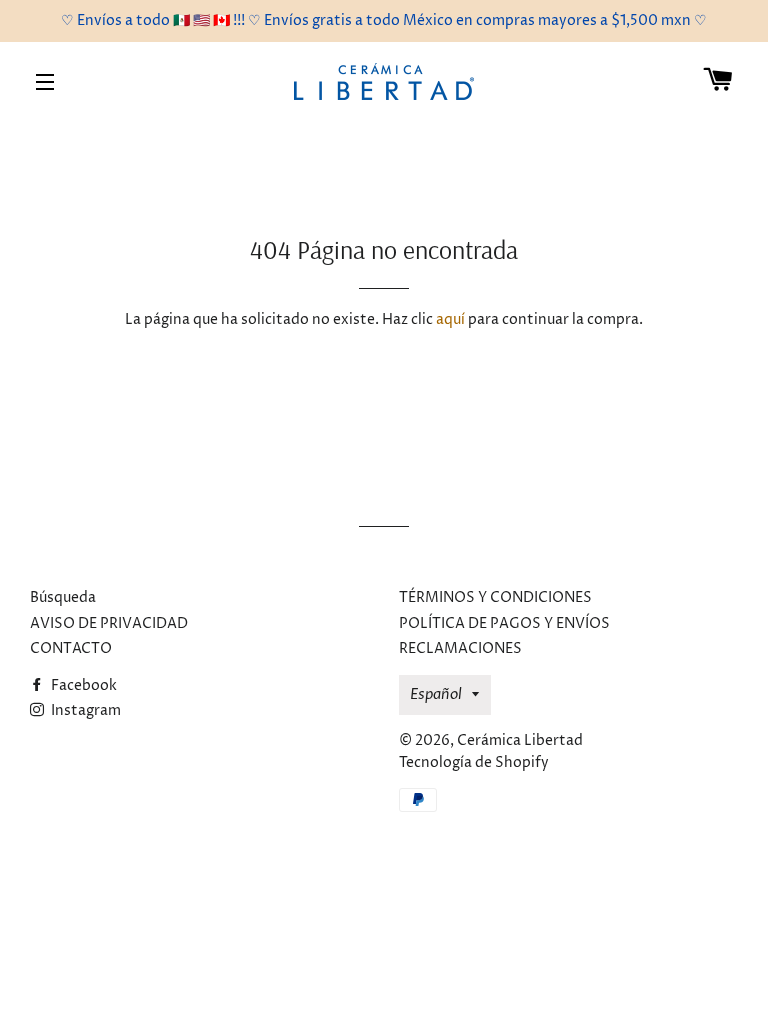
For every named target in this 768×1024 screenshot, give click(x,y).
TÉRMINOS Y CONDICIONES (495, 597)
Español (436, 694)
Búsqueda (63, 597)
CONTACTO (71, 648)
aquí (450, 319)
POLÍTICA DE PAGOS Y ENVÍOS (504, 623)
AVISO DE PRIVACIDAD (109, 623)
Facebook (82, 685)
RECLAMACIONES (460, 648)
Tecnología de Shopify (474, 762)
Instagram (84, 710)
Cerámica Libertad (520, 740)
